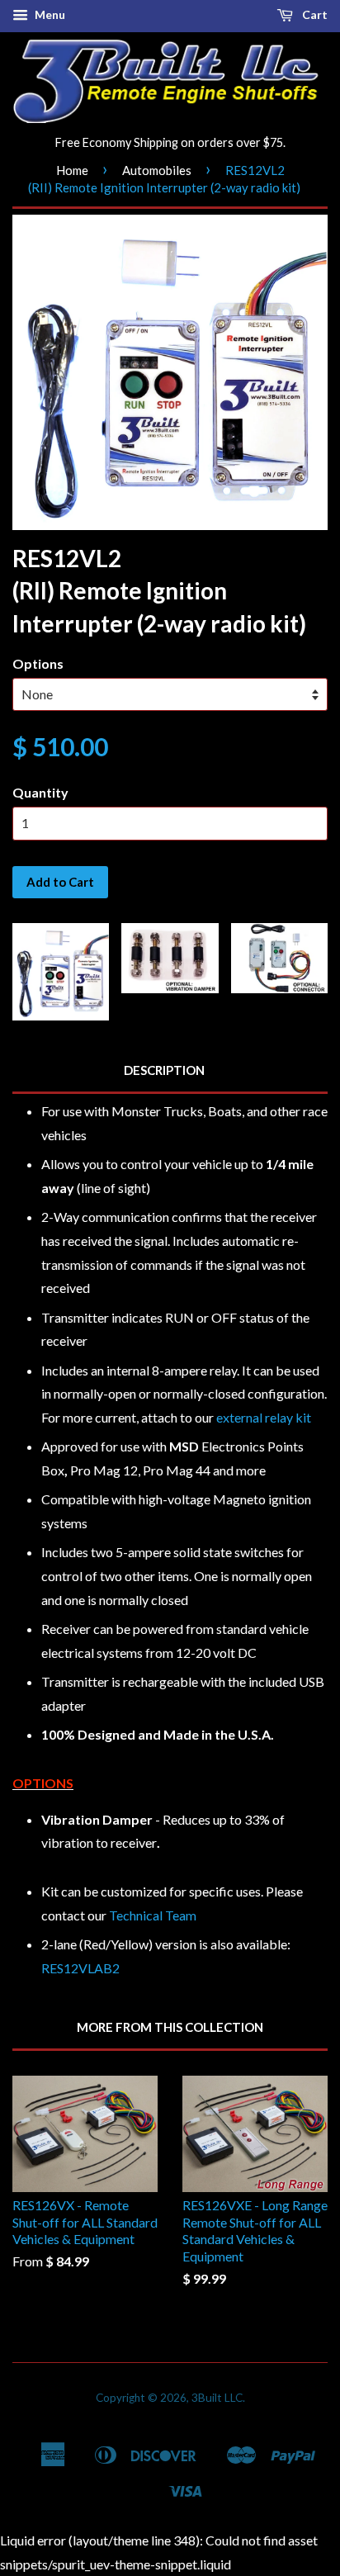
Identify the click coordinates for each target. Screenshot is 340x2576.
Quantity (40, 792)
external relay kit (264, 1417)
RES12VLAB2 (80, 1968)
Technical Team (153, 1915)
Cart (314, 14)
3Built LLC (217, 2398)
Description (164, 1070)
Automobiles (157, 170)
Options (38, 663)
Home (72, 170)
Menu (49, 14)
